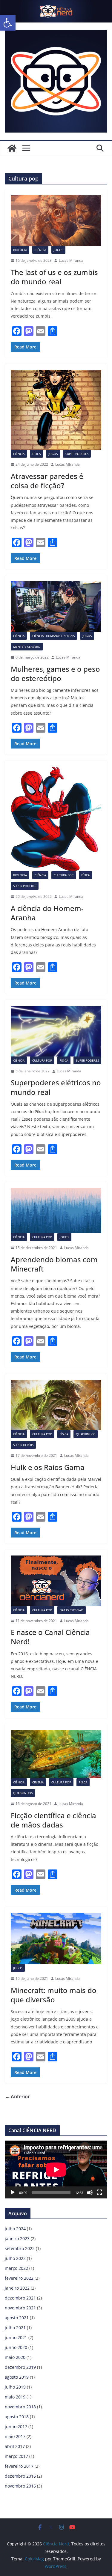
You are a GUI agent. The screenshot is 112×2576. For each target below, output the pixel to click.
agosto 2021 (17, 2318)
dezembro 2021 (20, 2298)
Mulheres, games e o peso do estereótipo (55, 674)
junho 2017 (16, 2427)
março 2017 (16, 2456)
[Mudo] (90, 2192)
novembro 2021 (20, 2308)
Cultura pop (64, 875)
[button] (8, 23)
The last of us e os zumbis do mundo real (54, 277)
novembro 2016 (20, 2486)
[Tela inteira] (99, 2192)
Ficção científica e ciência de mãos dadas (53, 1820)
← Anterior (17, 2096)
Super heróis (23, 1445)
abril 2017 (15, 2446)
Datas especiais (72, 1610)
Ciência (40, 250)
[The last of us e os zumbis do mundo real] (56, 221)
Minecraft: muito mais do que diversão (54, 1995)
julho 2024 (15, 2229)
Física (36, 454)
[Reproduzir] (13, 2192)
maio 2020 (15, 2357)
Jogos (58, 250)
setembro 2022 (20, 2248)
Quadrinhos (86, 1434)
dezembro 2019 (20, 2367)
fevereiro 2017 (19, 2466)
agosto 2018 (17, 2417)
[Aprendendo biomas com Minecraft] (56, 1211)
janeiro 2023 (17, 2238)
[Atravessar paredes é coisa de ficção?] (56, 410)
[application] (56, 2170)
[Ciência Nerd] (56, 4)
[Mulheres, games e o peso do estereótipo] (56, 607)
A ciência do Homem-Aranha (47, 913)
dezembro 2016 (20, 2476)
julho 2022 (15, 2258)
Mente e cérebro (27, 647)
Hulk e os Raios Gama (48, 1467)
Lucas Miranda (71, 260)
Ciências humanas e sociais (53, 636)
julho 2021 (15, 2328)
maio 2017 (15, 2436)
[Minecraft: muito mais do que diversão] (56, 1938)
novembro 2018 (20, 2407)
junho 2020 (16, 2347)
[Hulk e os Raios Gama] (56, 1405)
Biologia (20, 250)
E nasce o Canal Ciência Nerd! (50, 1637)
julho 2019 (15, 2387)
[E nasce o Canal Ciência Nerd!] (56, 1581)
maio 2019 (15, 2397)
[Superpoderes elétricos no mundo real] (56, 1031)
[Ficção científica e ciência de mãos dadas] (56, 1754)
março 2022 (16, 2268)
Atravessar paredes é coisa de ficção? (47, 481)
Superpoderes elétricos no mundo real (56, 1087)
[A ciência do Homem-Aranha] (56, 819)
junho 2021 (16, 2337)
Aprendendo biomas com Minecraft (54, 1264)
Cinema (38, 1782)
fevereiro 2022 (19, 2278)
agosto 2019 (17, 2377)
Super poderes (77, 454)
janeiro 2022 (17, 2288)
